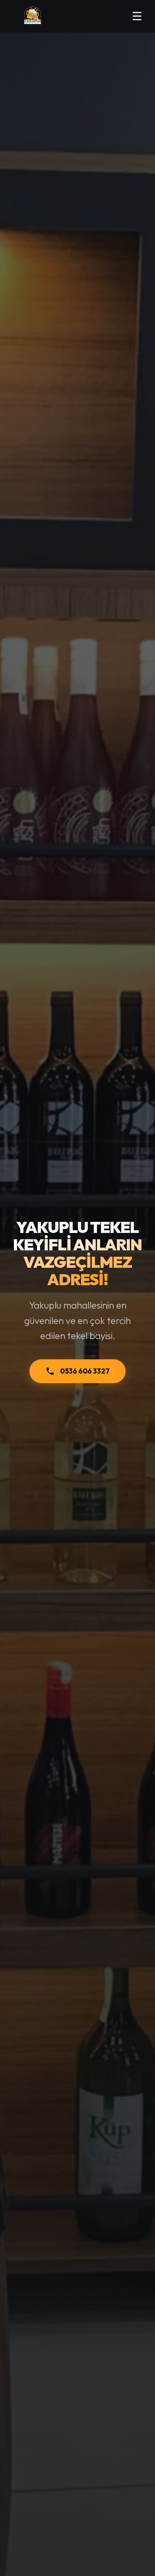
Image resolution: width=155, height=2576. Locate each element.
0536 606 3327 (85, 1371)
